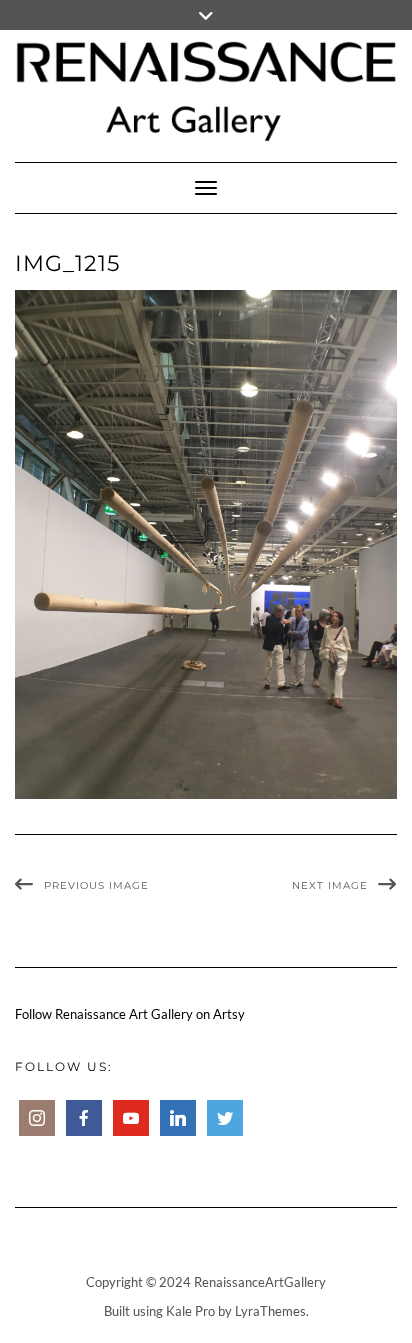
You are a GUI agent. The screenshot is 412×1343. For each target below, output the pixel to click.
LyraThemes (270, 1311)
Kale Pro (190, 1311)
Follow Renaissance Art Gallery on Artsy (130, 1014)
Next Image (330, 885)
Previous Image (96, 885)
